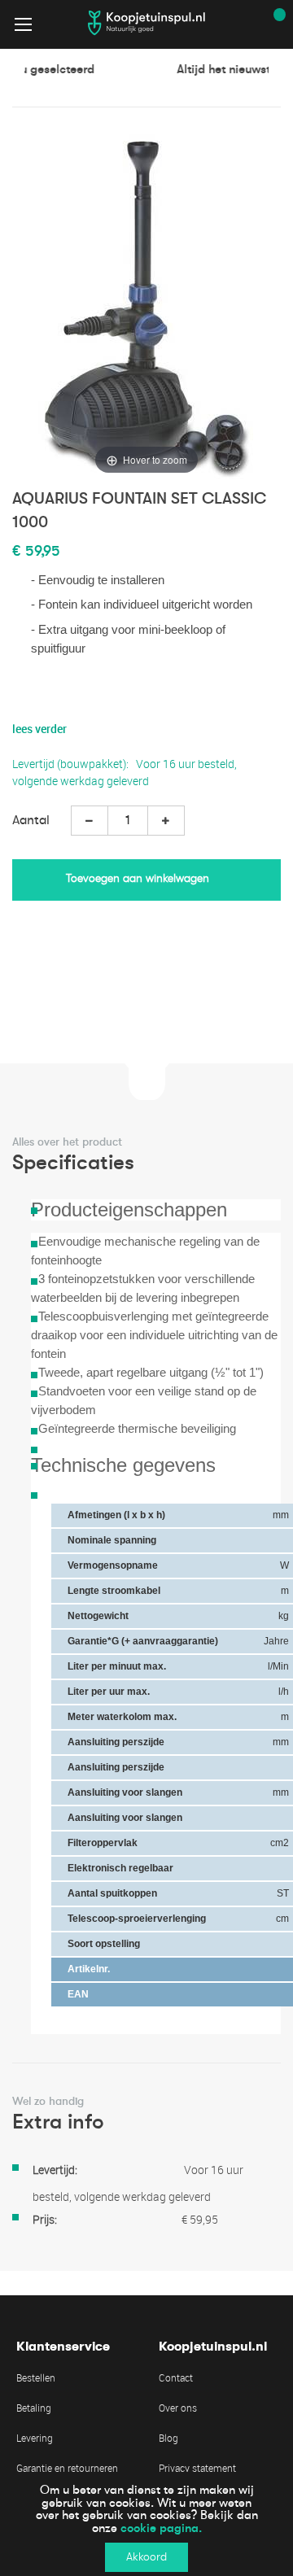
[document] (146, 2524)
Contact (176, 2377)
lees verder (39, 729)
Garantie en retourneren (67, 2468)
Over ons (178, 2408)
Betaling (34, 2408)
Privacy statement (197, 2468)
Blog (168, 2438)
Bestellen (36, 2377)
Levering (35, 2438)
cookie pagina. (161, 2528)
